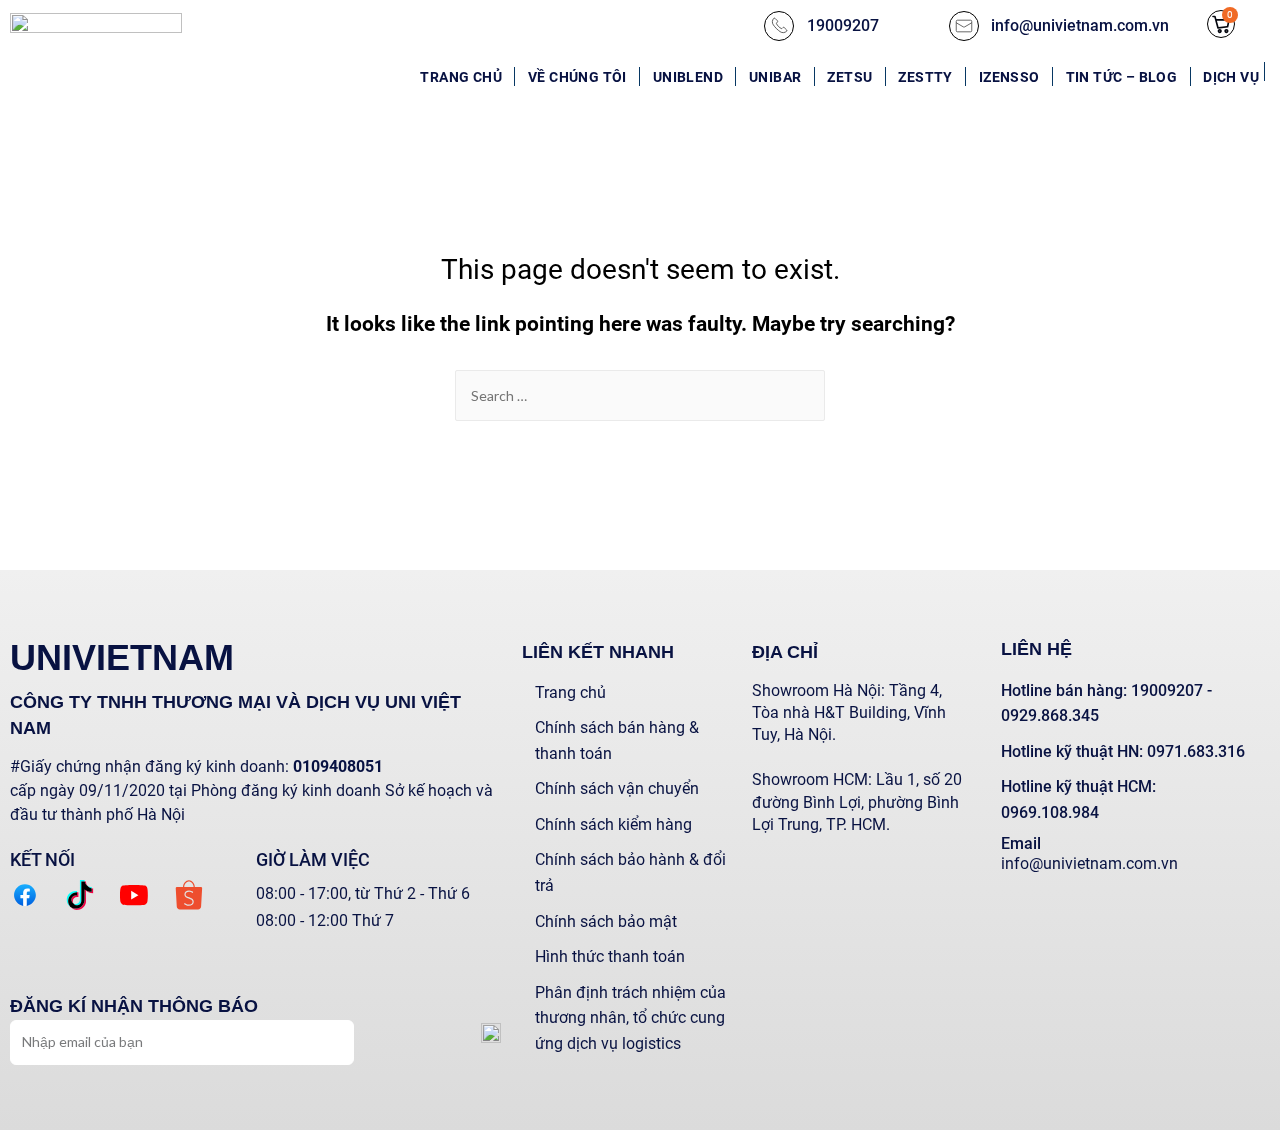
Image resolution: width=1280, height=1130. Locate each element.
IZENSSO (1009, 77)
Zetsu (849, 77)
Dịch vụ (1231, 77)
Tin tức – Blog (1122, 77)
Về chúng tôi (577, 77)
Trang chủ (461, 77)
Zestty (925, 77)
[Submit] (319, 1040)
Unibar (775, 77)
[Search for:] (640, 395)
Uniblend (688, 77)
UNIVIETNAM (122, 657)
